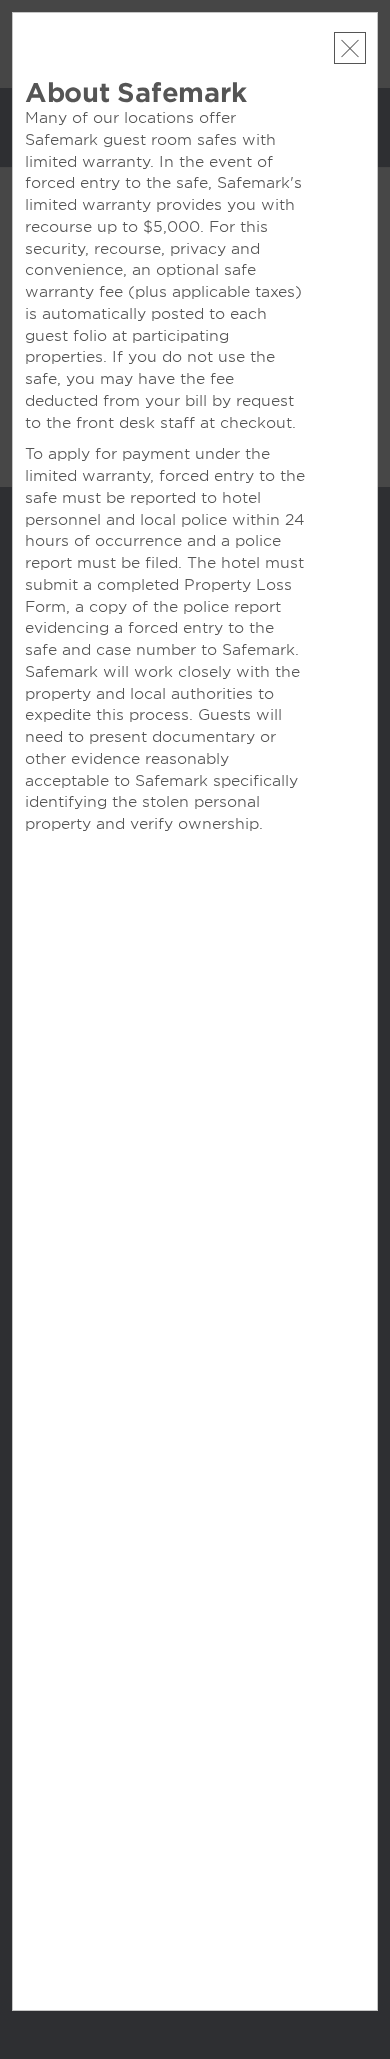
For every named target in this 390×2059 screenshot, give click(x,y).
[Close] (350, 48)
